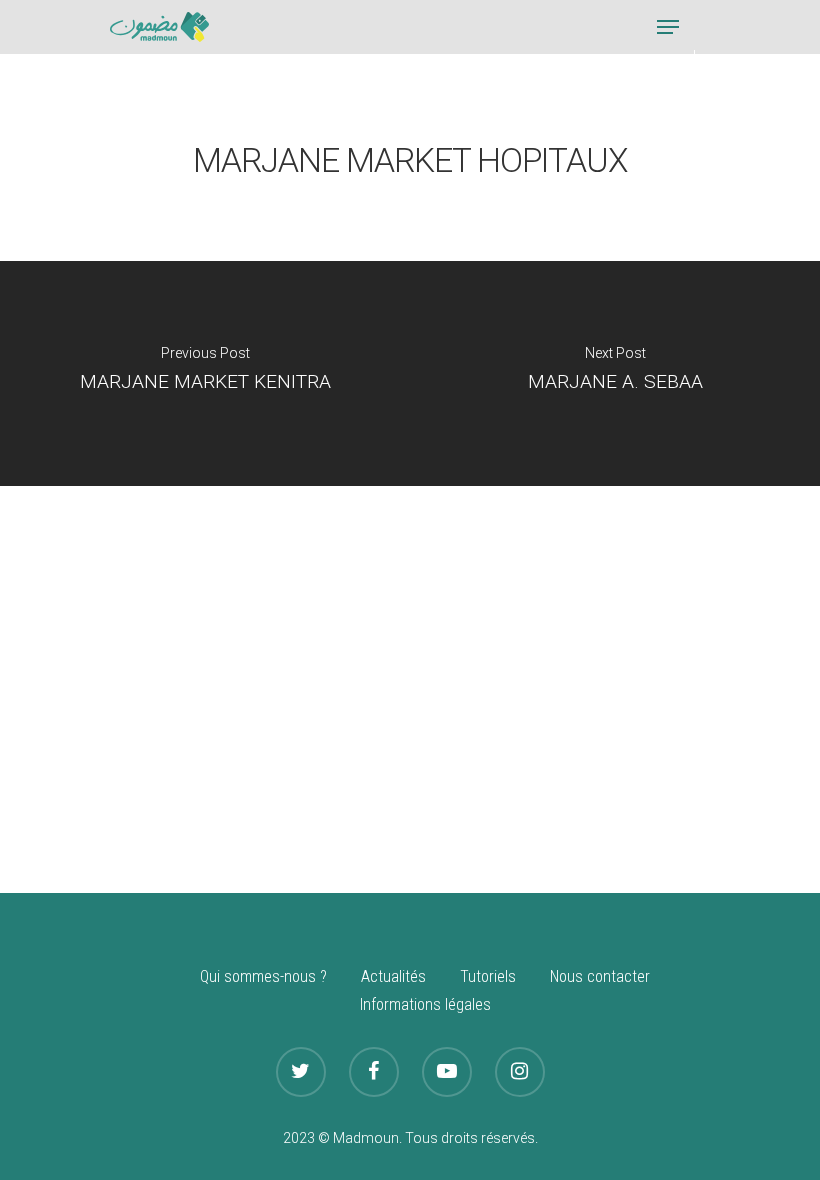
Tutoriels (488, 976)
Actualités (393, 976)
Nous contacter (600, 976)
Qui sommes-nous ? (263, 976)
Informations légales (425, 1004)
